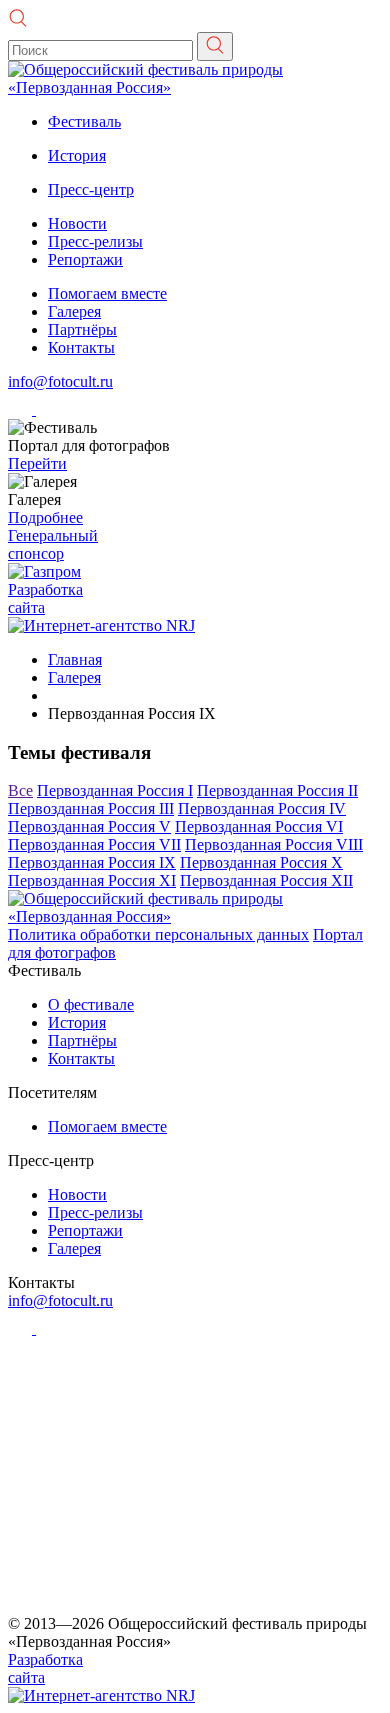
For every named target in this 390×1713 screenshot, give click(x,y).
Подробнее (45, 517)
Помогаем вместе (107, 293)
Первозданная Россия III (91, 808)
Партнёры (82, 329)
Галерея (74, 311)
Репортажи (85, 259)
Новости (77, 223)
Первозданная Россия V (89, 826)
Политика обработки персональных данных (158, 934)
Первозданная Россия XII (266, 880)
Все (20, 790)
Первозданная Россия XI (92, 880)
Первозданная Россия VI (259, 826)
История (77, 155)
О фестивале (91, 1004)
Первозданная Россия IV (262, 808)
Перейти (37, 463)
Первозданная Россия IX (92, 862)
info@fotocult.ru (60, 381)
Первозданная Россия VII (94, 844)
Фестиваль (84, 121)
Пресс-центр (91, 189)
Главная (75, 659)
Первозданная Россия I (115, 790)
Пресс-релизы (95, 241)
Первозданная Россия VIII (274, 844)
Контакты (81, 347)
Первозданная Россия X (261, 862)
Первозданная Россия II (277, 790)
